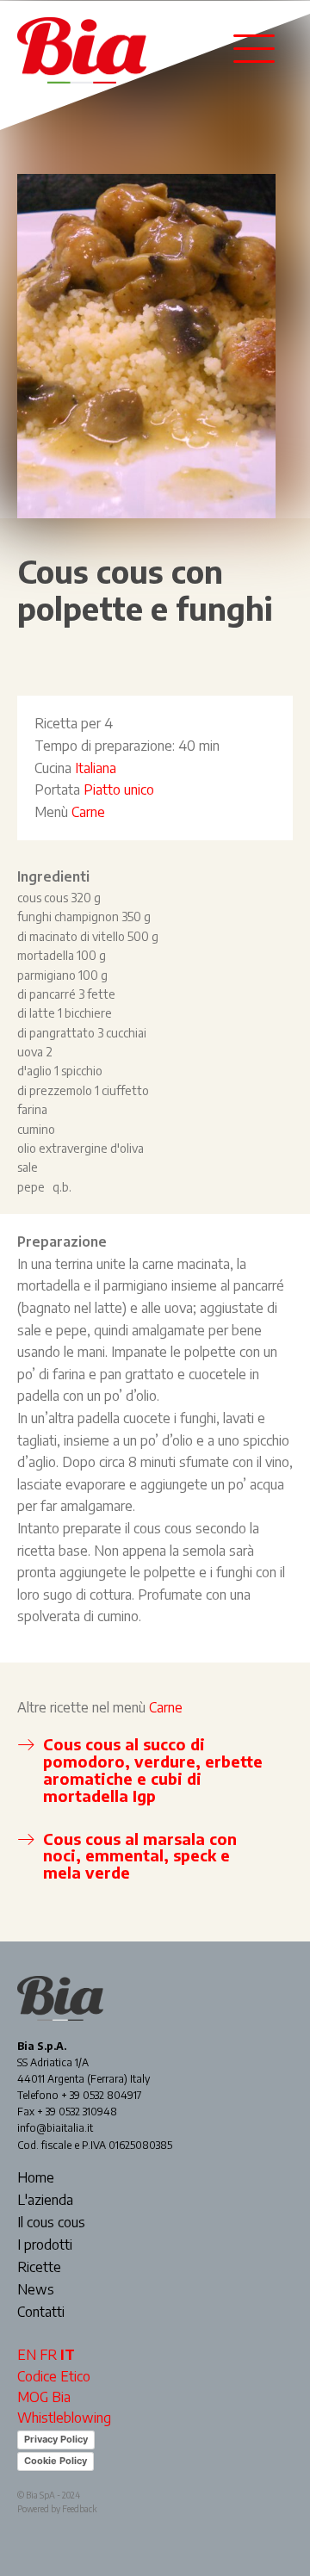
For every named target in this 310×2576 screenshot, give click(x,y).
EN (27, 2355)
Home (36, 2178)
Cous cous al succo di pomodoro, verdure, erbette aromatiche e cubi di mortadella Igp (153, 1769)
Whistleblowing (64, 2418)
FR (48, 2355)
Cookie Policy (56, 2461)
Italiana (96, 768)
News (36, 2290)
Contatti (41, 2313)
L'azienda (45, 2201)
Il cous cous (51, 2223)
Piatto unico (119, 790)
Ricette (39, 2268)
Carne (88, 812)
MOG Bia (44, 2397)
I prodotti (45, 2245)
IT (68, 2355)
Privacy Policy (56, 2439)
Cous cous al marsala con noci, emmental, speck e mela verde (140, 1856)
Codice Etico (54, 2376)
